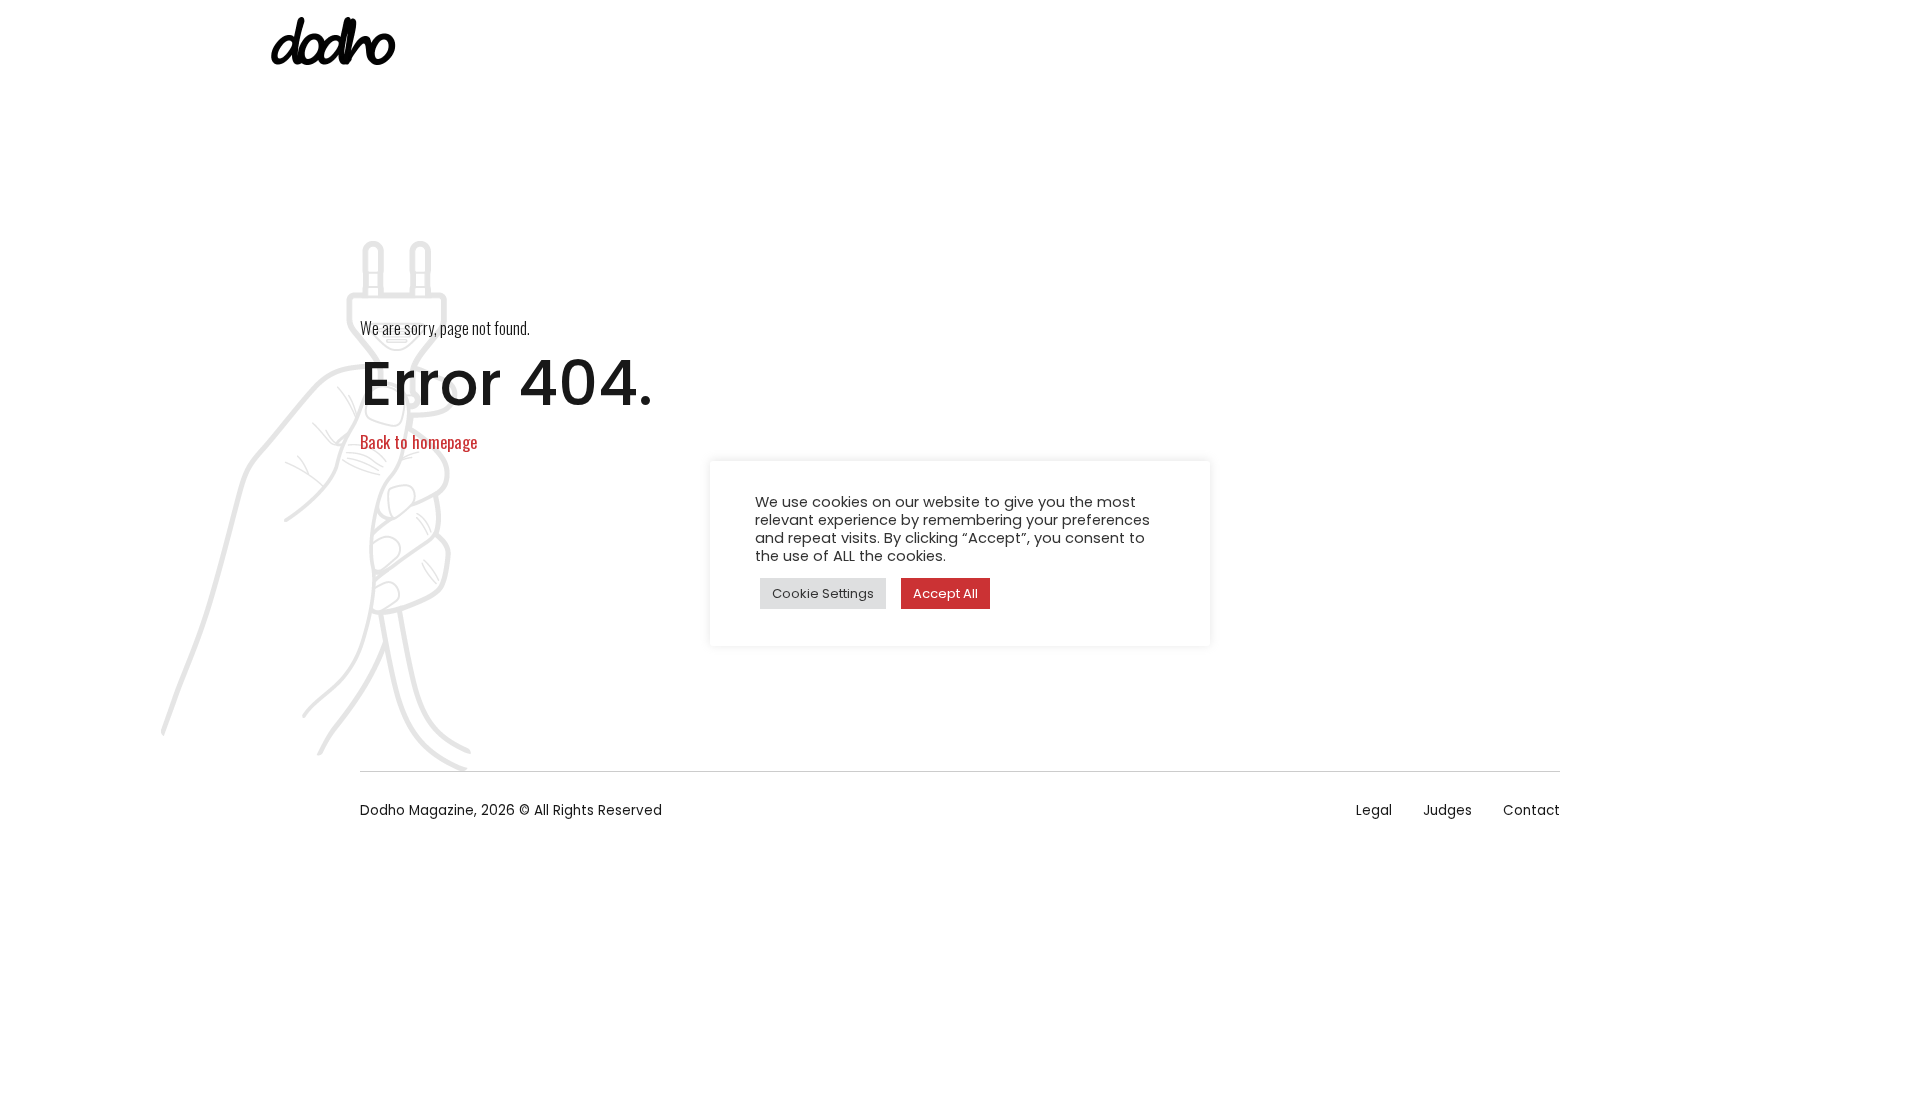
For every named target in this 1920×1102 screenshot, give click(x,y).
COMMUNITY (1461, 45)
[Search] (1653, 46)
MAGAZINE (1047, 45)
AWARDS (1351, 45)
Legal (1374, 810)
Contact (1531, 810)
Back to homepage (418, 441)
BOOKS (1145, 45)
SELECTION (1246, 45)
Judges (1447, 810)
